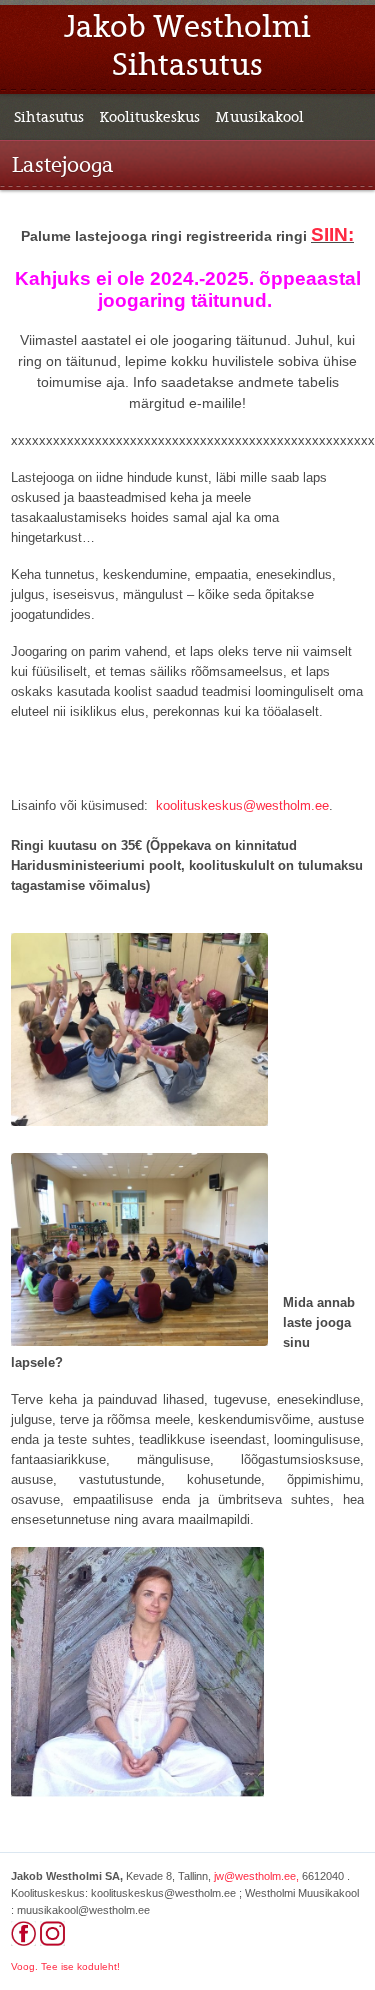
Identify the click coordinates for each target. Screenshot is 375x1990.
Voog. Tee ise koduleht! (65, 1966)
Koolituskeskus (149, 117)
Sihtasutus (49, 117)
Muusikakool (259, 117)
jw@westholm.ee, (256, 1876)
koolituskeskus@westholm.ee (242, 805)
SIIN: (332, 234)
